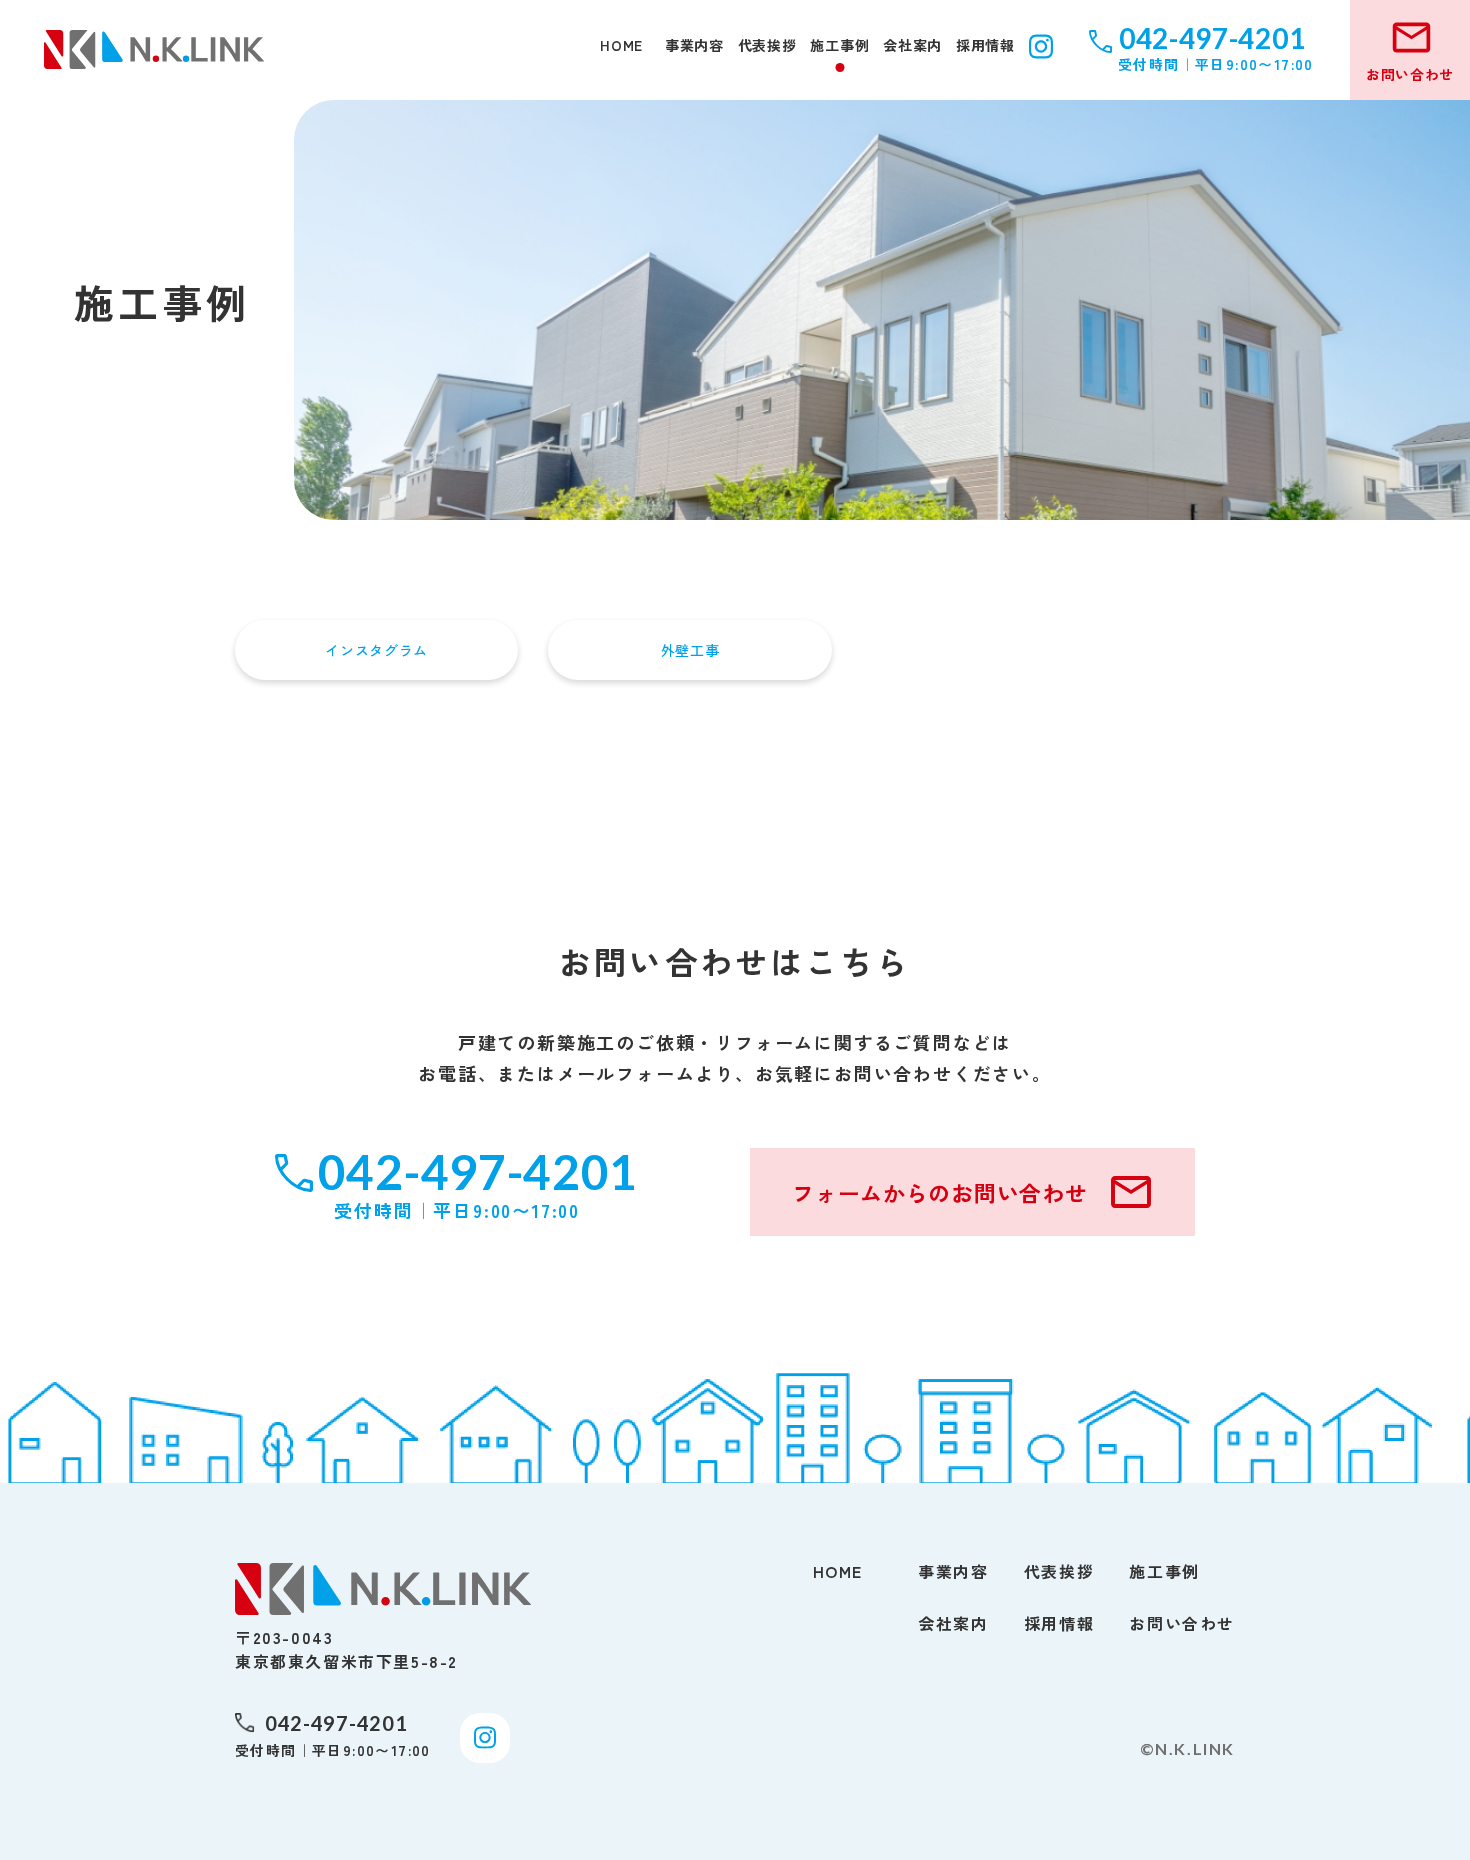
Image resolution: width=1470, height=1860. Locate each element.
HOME (621, 46)
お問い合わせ (1182, 1623)
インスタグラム (376, 650)
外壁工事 (690, 650)
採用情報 (985, 46)
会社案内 (912, 46)
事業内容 (694, 46)
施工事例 (839, 46)
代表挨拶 (767, 46)
